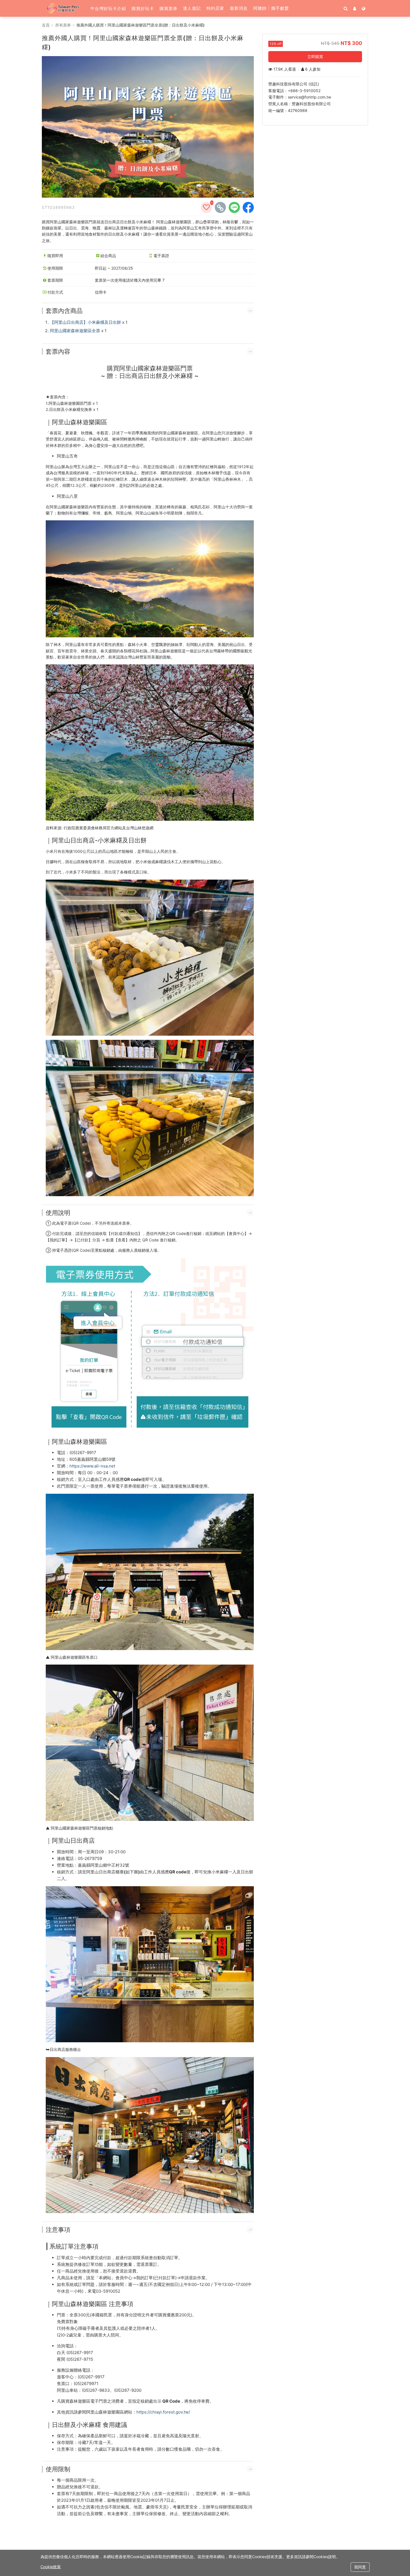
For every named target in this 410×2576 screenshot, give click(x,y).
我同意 (360, 2567)
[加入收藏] (206, 207)
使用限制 (58, 2469)
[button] (108, 8)
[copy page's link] (220, 207)
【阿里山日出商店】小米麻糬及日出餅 (85, 322)
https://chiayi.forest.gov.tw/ (163, 2412)
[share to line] (234, 207)
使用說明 (58, 1213)
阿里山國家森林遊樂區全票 (75, 331)
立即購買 (315, 57)
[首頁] (65, 8)
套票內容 (58, 351)
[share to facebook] (248, 207)
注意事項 (58, 2230)
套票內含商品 (64, 311)
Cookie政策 (51, 2567)
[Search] (346, 8)
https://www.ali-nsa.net (92, 1466)
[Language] (364, 8)
